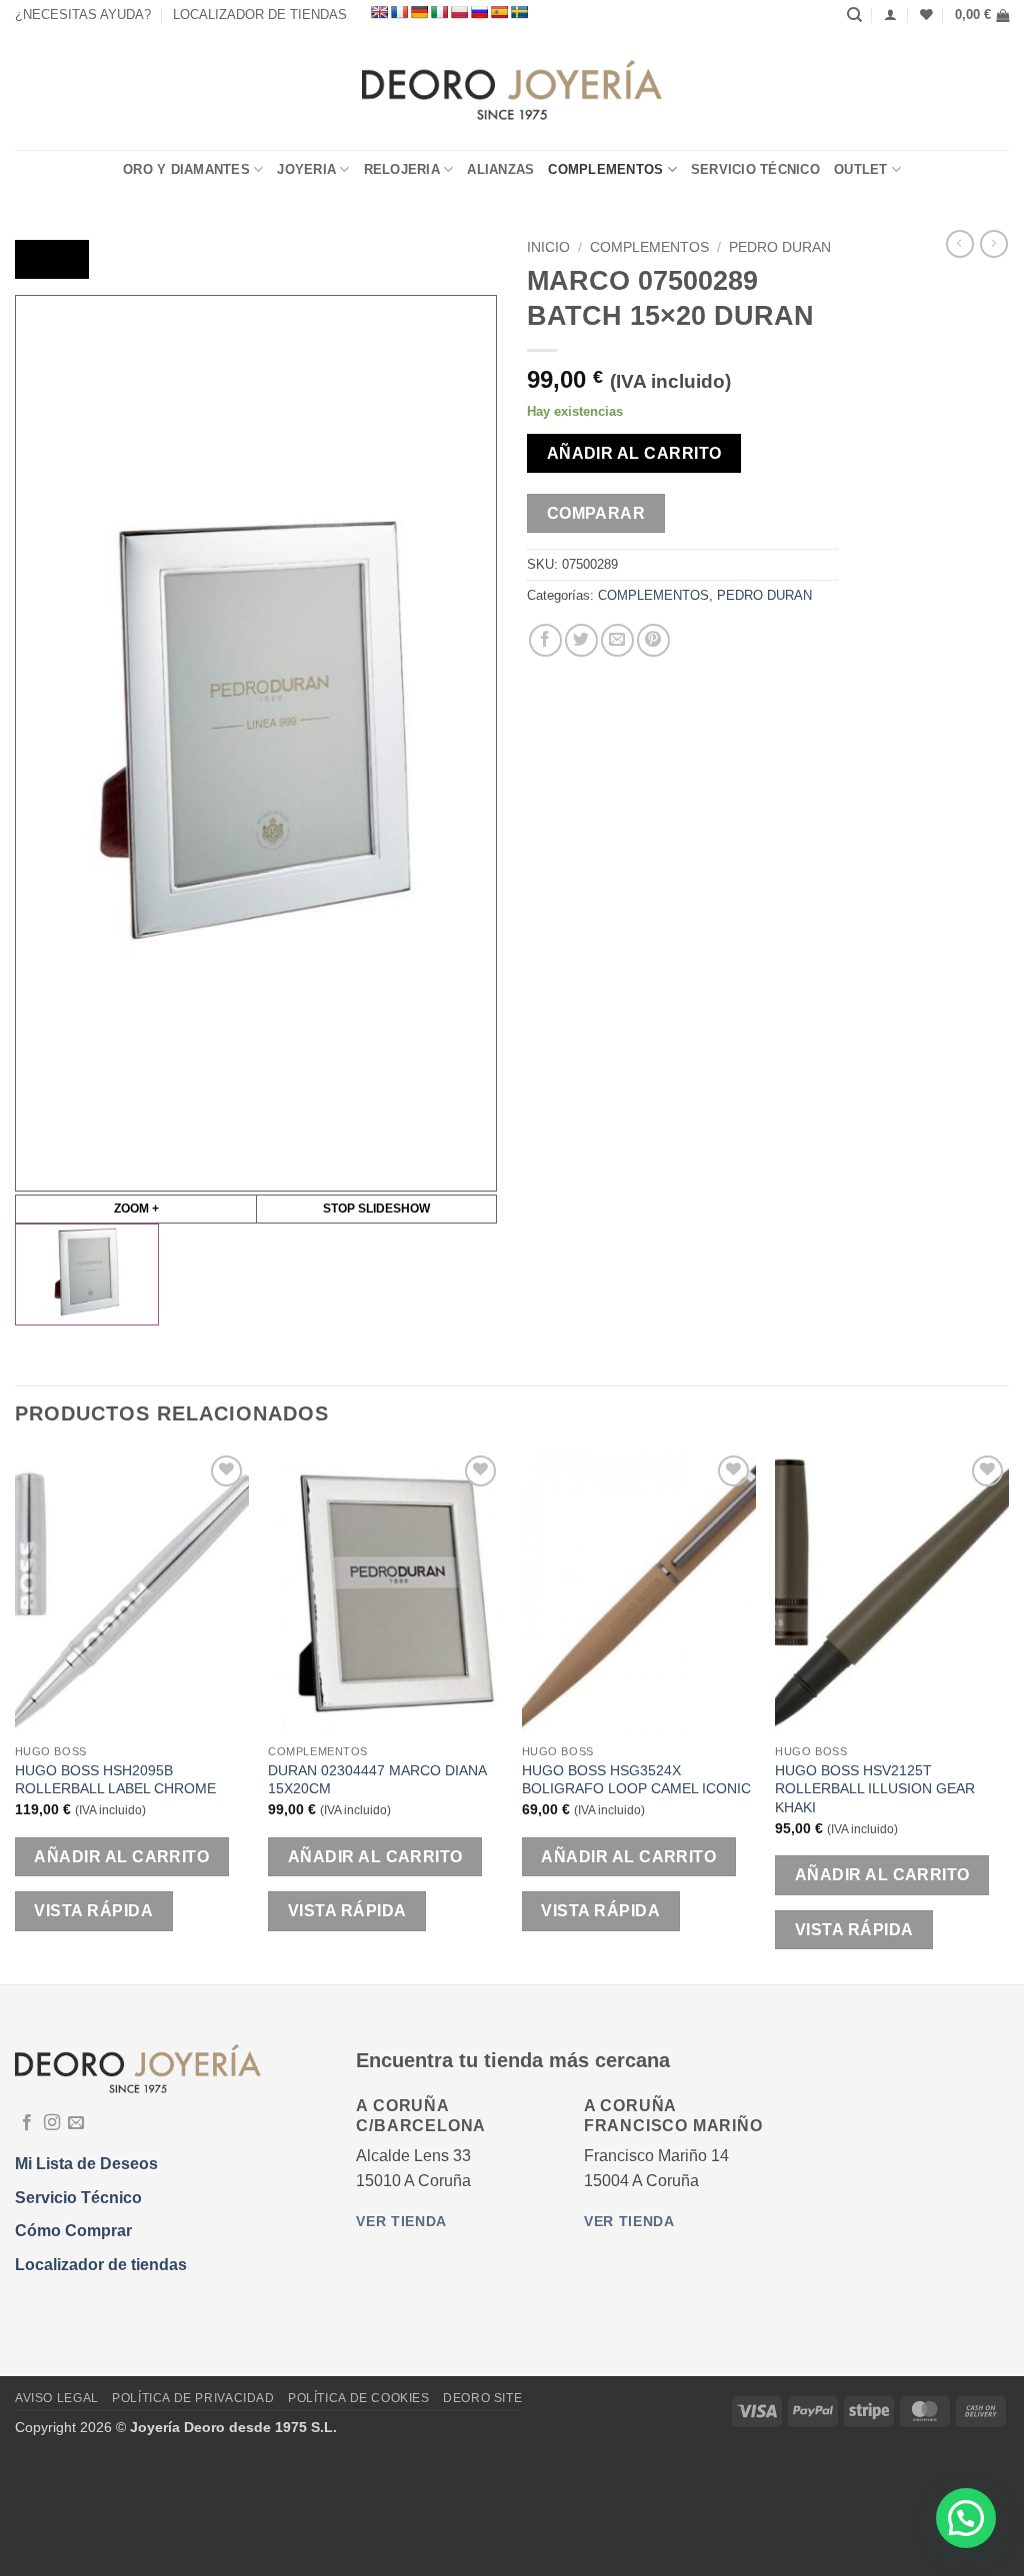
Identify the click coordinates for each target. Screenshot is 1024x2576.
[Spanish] (499, 12)
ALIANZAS (500, 169)
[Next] (1008, 1716)
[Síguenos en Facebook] (27, 2123)
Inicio (548, 247)
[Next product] (960, 244)
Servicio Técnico (755, 169)
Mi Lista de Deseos (86, 2164)
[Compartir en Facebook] (545, 640)
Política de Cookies (359, 2398)
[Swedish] (519, 12)
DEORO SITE (482, 2398)
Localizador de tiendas (101, 2265)
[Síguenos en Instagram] (52, 2123)
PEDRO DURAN (780, 247)
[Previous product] (994, 244)
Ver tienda (401, 2222)
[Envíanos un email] (76, 2123)
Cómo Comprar (73, 2231)
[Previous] (16, 1716)
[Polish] (459, 12)
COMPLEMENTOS (605, 169)
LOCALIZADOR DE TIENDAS (260, 14)
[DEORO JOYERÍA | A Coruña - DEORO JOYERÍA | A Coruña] (512, 90)
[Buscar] (854, 15)
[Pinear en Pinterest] (653, 640)
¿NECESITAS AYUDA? (83, 14)
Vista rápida (93, 1911)
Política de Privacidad (193, 2398)
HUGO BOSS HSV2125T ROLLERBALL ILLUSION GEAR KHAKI (875, 1789)
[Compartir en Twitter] (581, 640)
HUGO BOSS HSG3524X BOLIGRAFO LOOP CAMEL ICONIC (636, 1780)
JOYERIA (306, 169)
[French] (399, 12)
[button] (982, 15)
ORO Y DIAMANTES (186, 169)
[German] (419, 12)
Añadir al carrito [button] (121, 1857)
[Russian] (479, 12)
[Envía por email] (617, 640)
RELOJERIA (402, 169)
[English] (379, 12)
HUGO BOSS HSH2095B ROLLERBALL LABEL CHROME (115, 1780)
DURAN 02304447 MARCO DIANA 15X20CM (377, 1780)
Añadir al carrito (634, 453)
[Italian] (439, 12)
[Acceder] (890, 14)
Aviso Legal (57, 2398)
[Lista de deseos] (926, 14)
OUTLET (861, 169)
